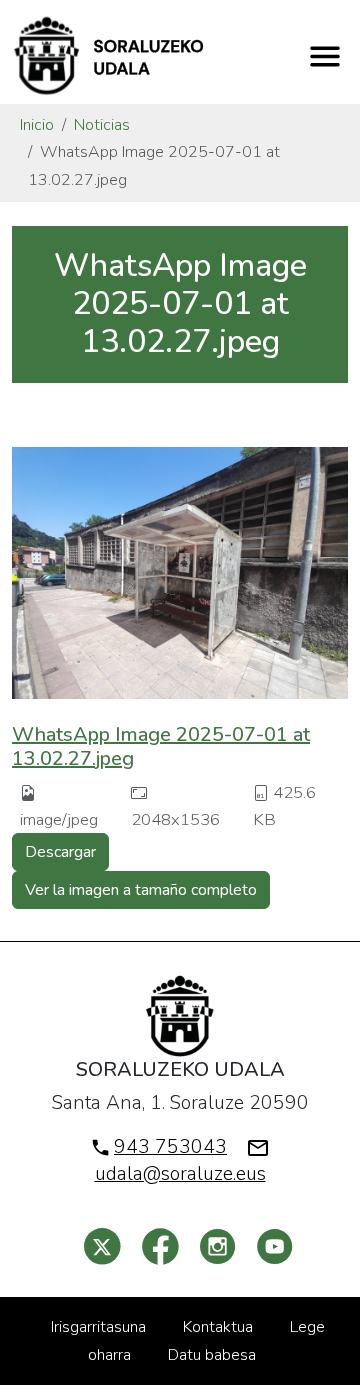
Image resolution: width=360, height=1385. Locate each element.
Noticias (102, 125)
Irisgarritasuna (98, 1327)
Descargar (60, 852)
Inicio (37, 125)
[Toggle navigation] (325, 56)
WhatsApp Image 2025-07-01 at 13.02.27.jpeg (161, 746)
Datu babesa (212, 1355)
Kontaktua (218, 1327)
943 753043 (170, 1147)
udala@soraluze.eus (180, 1174)
